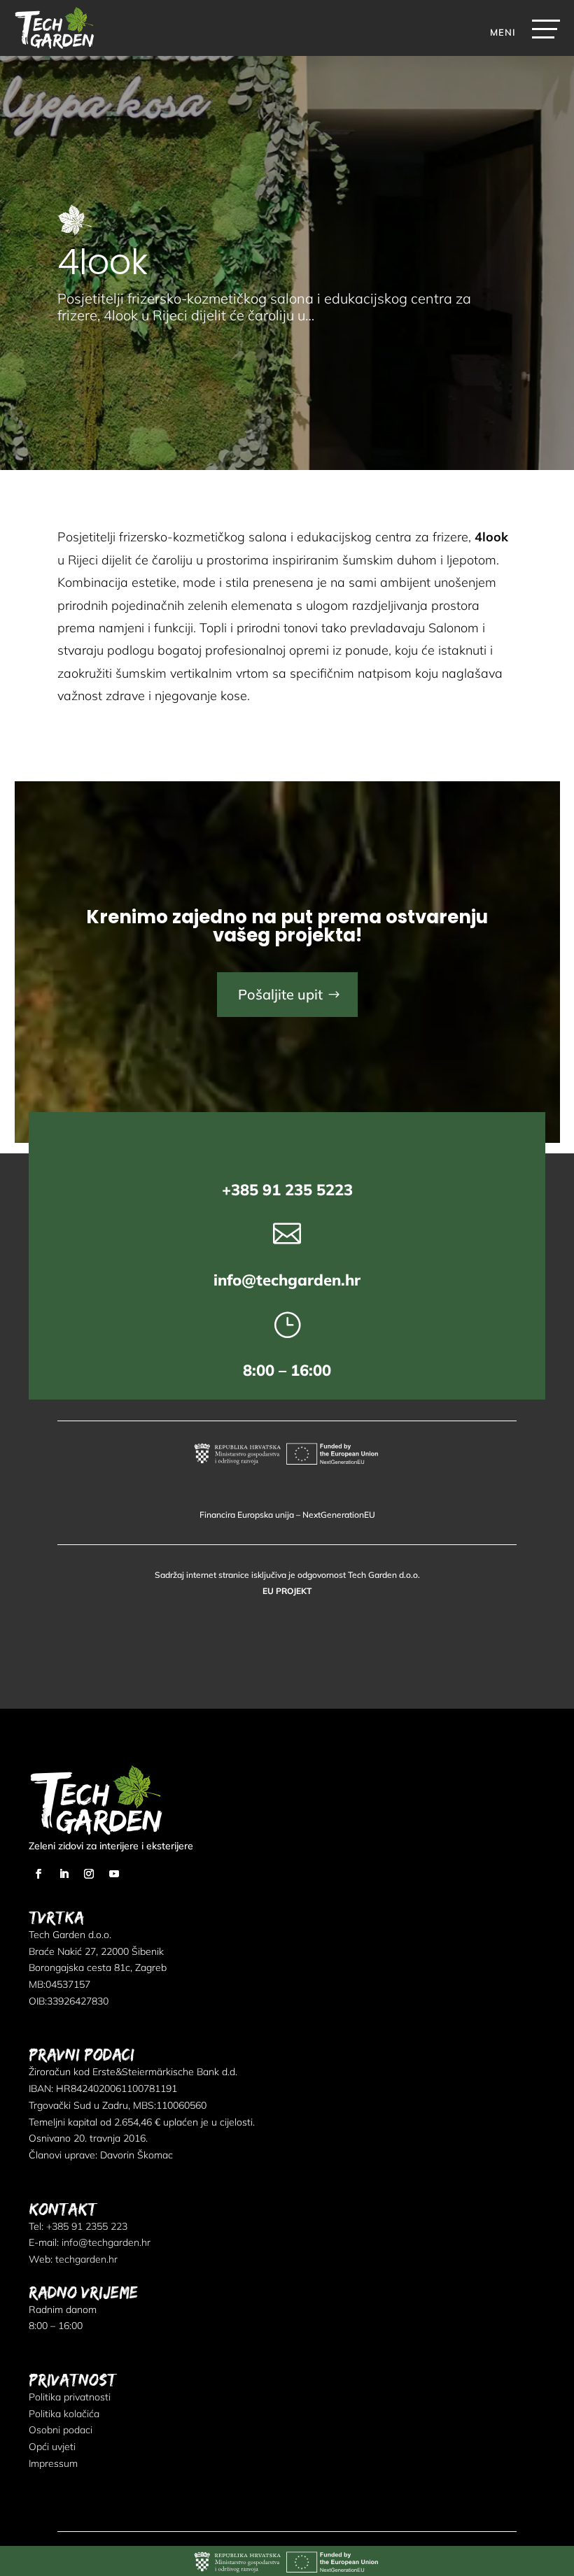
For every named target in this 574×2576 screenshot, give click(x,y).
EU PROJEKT (287, 1591)
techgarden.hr (86, 2259)
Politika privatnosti (70, 2397)
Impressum (53, 2463)
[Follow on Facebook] (38, 1874)
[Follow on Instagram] (89, 1874)
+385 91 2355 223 (87, 2226)
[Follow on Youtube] (114, 1874)
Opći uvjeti (52, 2447)
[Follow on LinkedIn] (64, 1874)
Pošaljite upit (280, 994)
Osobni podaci (61, 2430)
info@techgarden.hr (287, 1280)
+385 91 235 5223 (287, 1190)
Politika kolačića (64, 2414)
